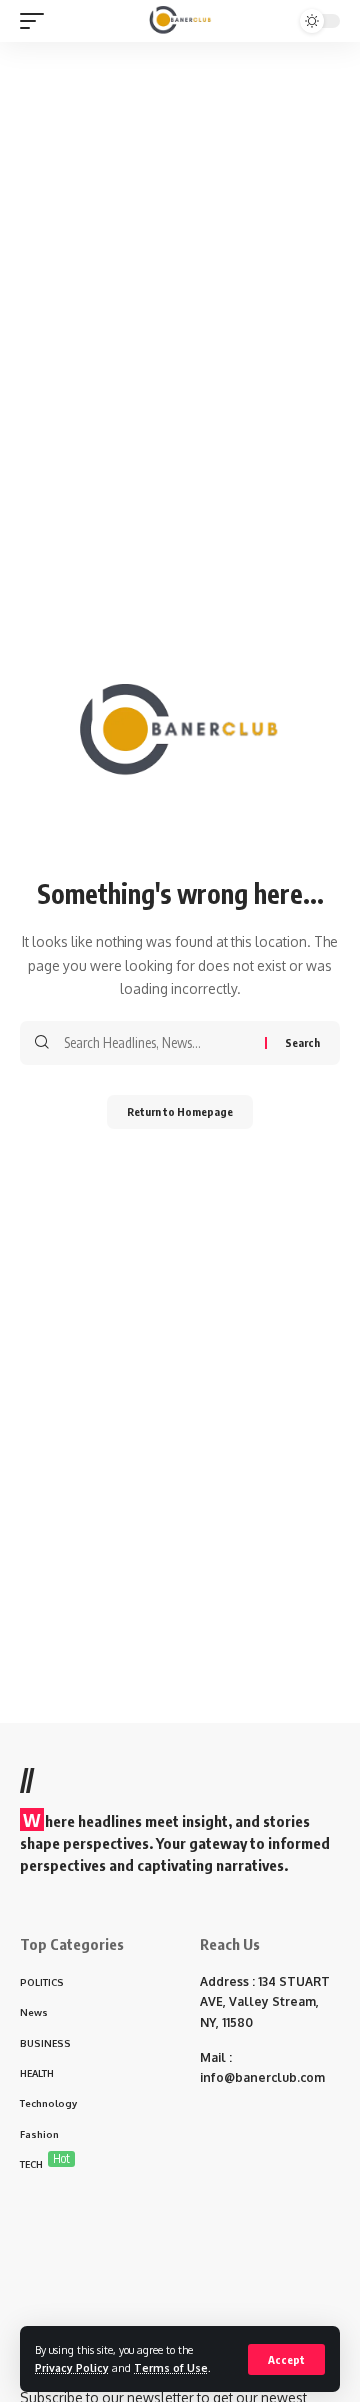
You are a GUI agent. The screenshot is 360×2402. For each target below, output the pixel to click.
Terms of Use (171, 2367)
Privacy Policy (72, 2367)
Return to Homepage (180, 1111)
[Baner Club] (180, 21)
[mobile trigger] (37, 21)
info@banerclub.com (262, 2077)
